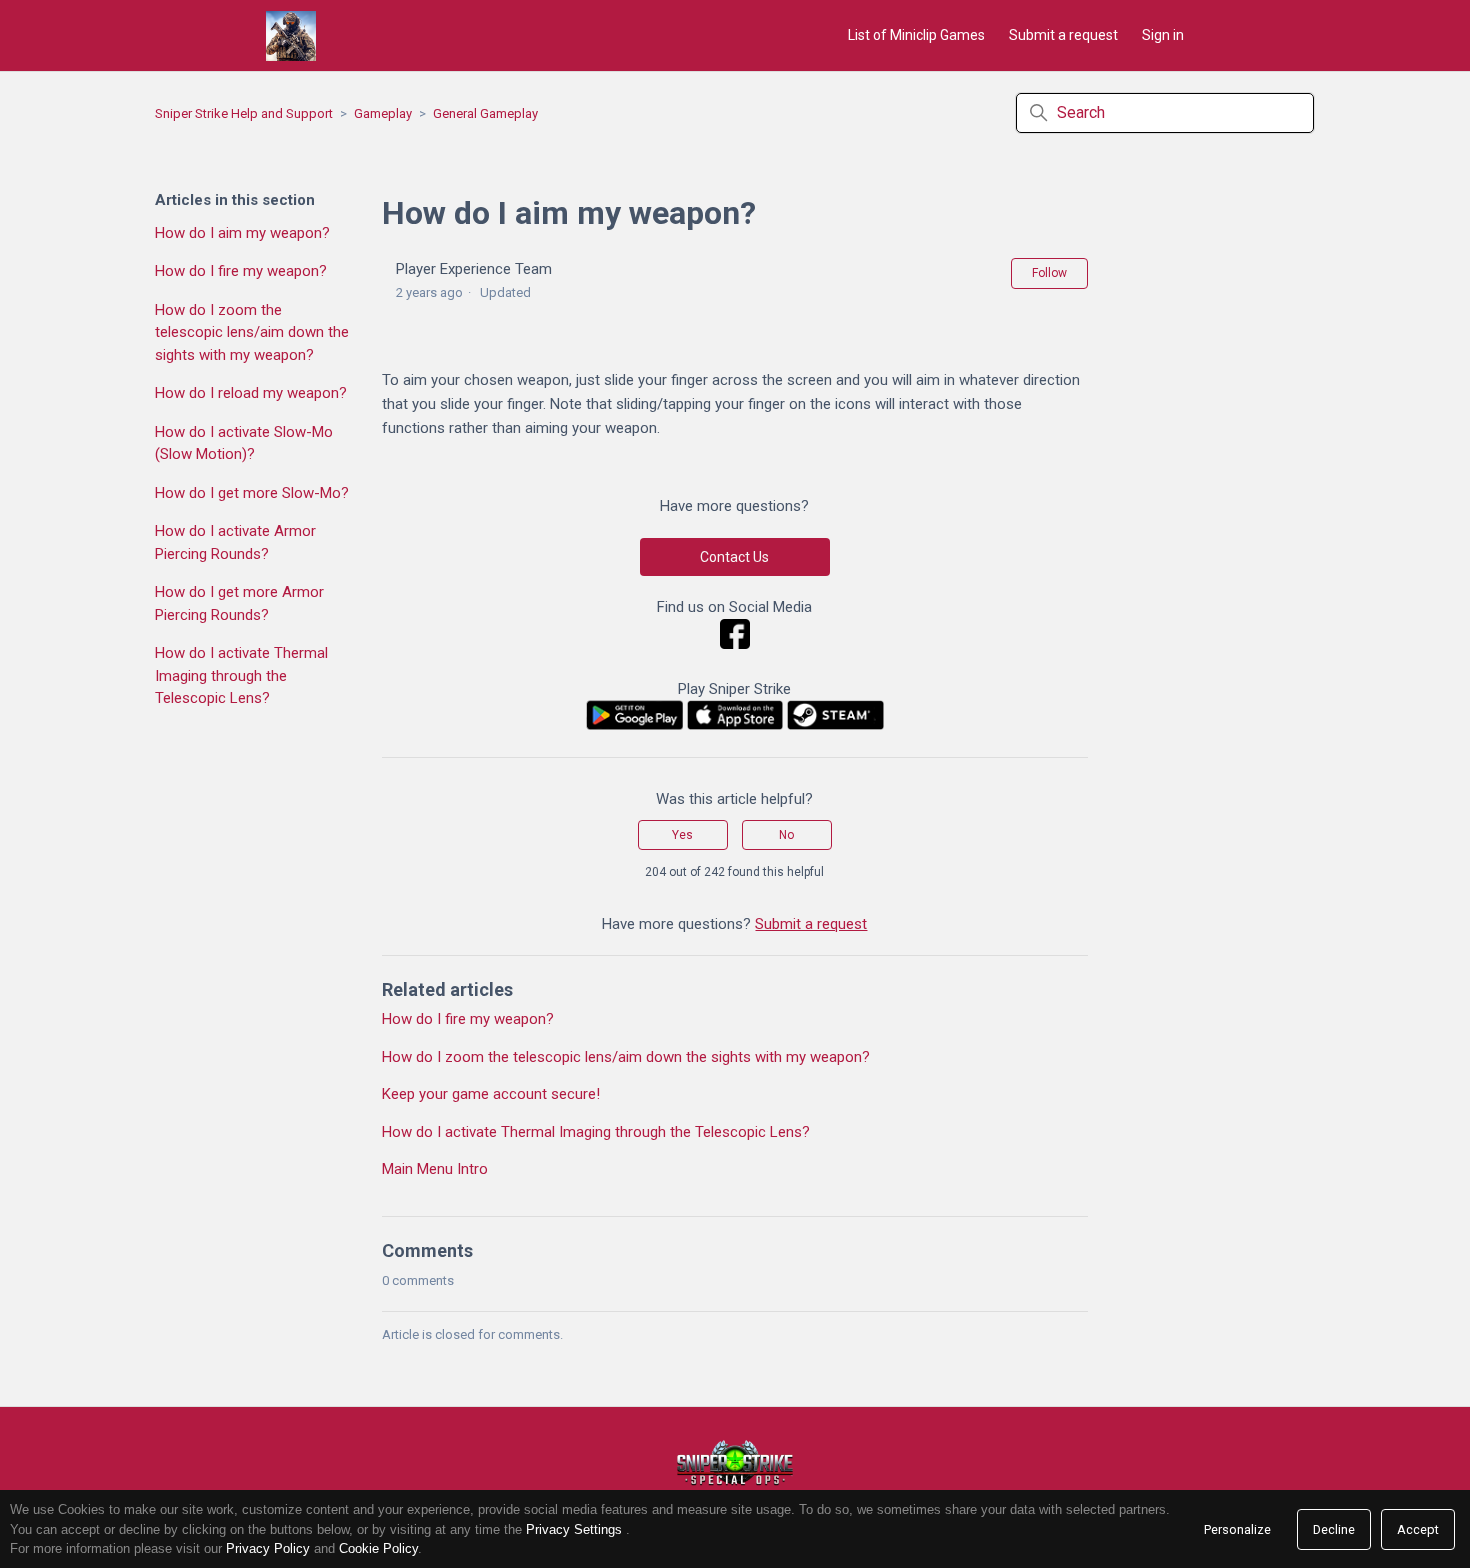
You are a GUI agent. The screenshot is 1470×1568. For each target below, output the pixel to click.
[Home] (291, 36)
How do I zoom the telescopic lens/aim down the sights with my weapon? (252, 332)
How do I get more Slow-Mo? (252, 493)
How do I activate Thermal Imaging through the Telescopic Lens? (241, 675)
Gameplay (383, 113)
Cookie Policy (378, 1548)
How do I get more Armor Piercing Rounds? (239, 603)
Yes (682, 835)
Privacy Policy (268, 1548)
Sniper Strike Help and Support (244, 113)
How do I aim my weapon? (242, 233)
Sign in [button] (1163, 35)
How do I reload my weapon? (251, 393)
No (786, 835)
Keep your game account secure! (491, 1094)
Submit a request (1063, 35)
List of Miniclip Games (916, 35)
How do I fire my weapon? (241, 271)
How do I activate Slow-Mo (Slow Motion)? (244, 443)
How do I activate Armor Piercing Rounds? (235, 542)
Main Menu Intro (435, 1169)
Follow (1049, 273)
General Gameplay (485, 113)
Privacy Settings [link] (574, 1529)
